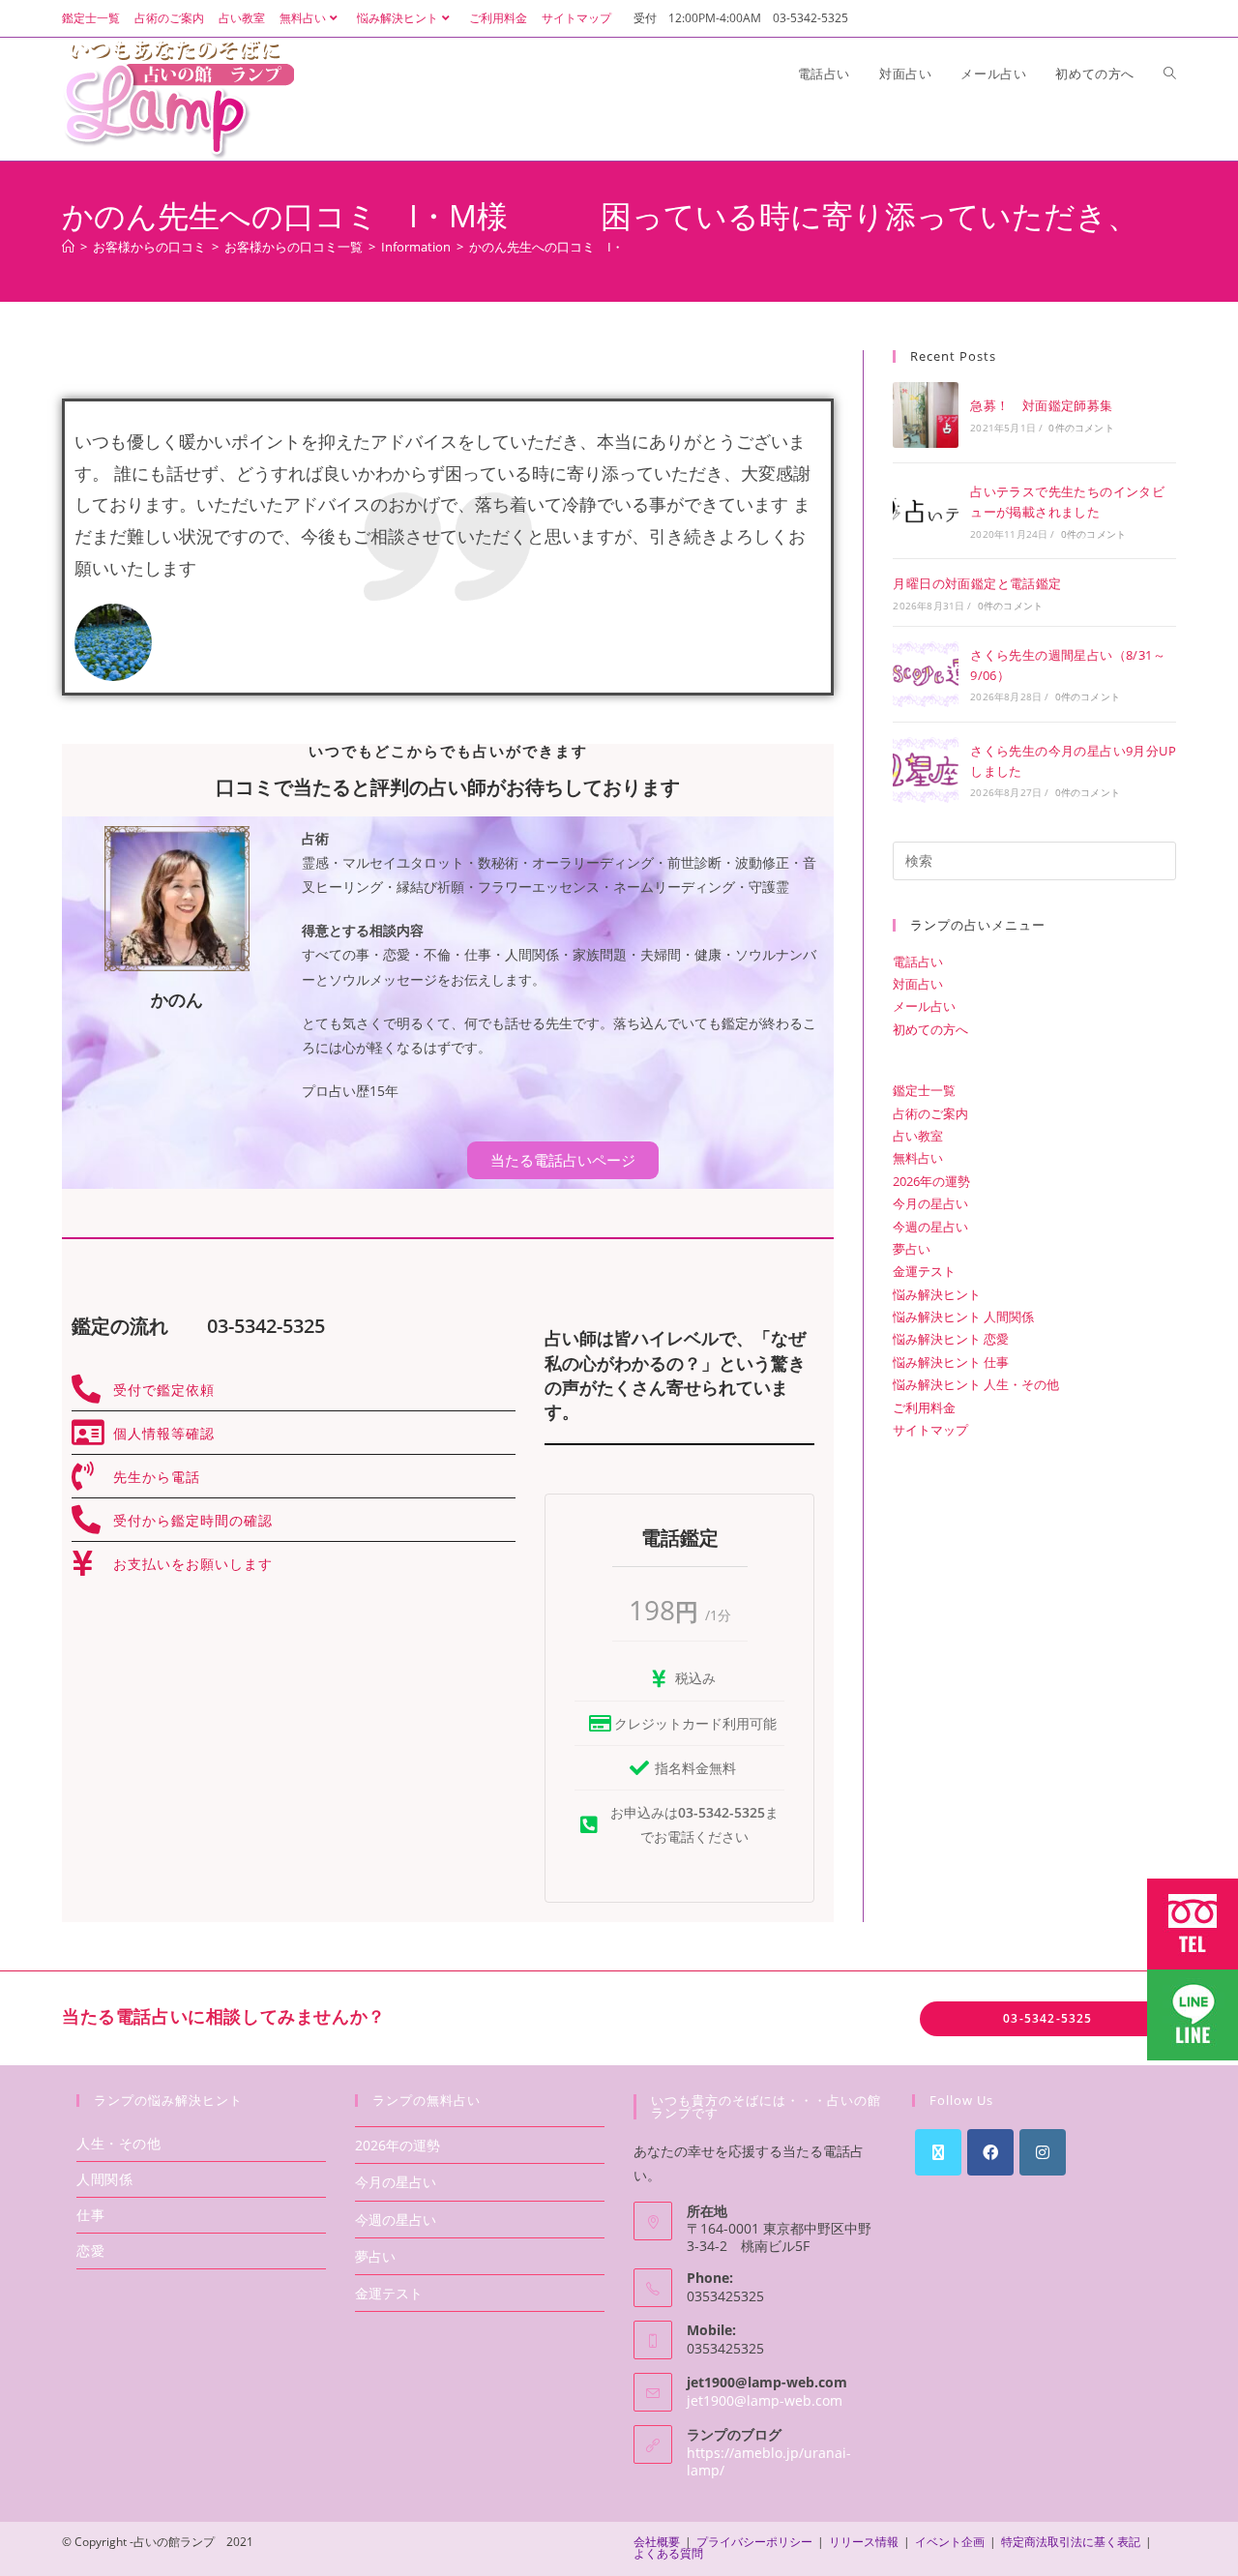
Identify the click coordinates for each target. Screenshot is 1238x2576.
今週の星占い (930, 1227)
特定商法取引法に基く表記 (1071, 2542)
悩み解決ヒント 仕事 (951, 1362)
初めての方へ (930, 1029)
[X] (938, 2152)
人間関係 (104, 2179)
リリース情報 (864, 2542)
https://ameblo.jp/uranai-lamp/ (769, 2461)
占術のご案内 (169, 18)
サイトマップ (576, 18)
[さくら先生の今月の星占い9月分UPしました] (926, 770)
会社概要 (657, 2542)
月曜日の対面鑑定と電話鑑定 (977, 583)
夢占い (912, 1249)
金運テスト (924, 1271)
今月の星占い (930, 1203)
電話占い (918, 962)
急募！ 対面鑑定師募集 (1041, 405)
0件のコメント (1081, 428)
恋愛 (90, 2250)
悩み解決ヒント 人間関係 (963, 1317)
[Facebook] (990, 2152)
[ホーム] (68, 247)
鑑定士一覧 (91, 18)
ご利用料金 (498, 18)
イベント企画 (950, 2542)
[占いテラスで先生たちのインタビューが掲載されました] (926, 511)
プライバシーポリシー (754, 2542)
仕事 (90, 2215)
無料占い (303, 18)
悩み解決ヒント (398, 18)
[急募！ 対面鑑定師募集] (926, 415)
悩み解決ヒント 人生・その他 (976, 1384)
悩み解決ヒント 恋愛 (951, 1339)
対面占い (918, 984)
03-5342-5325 (1047, 2018)
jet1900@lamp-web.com (765, 2400)
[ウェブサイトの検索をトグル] (1170, 74)
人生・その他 (119, 2143)
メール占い (924, 1006)
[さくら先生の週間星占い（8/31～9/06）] (926, 674)
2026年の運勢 (931, 1181)
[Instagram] (1043, 2152)
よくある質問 (668, 2553)
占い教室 (242, 18)
